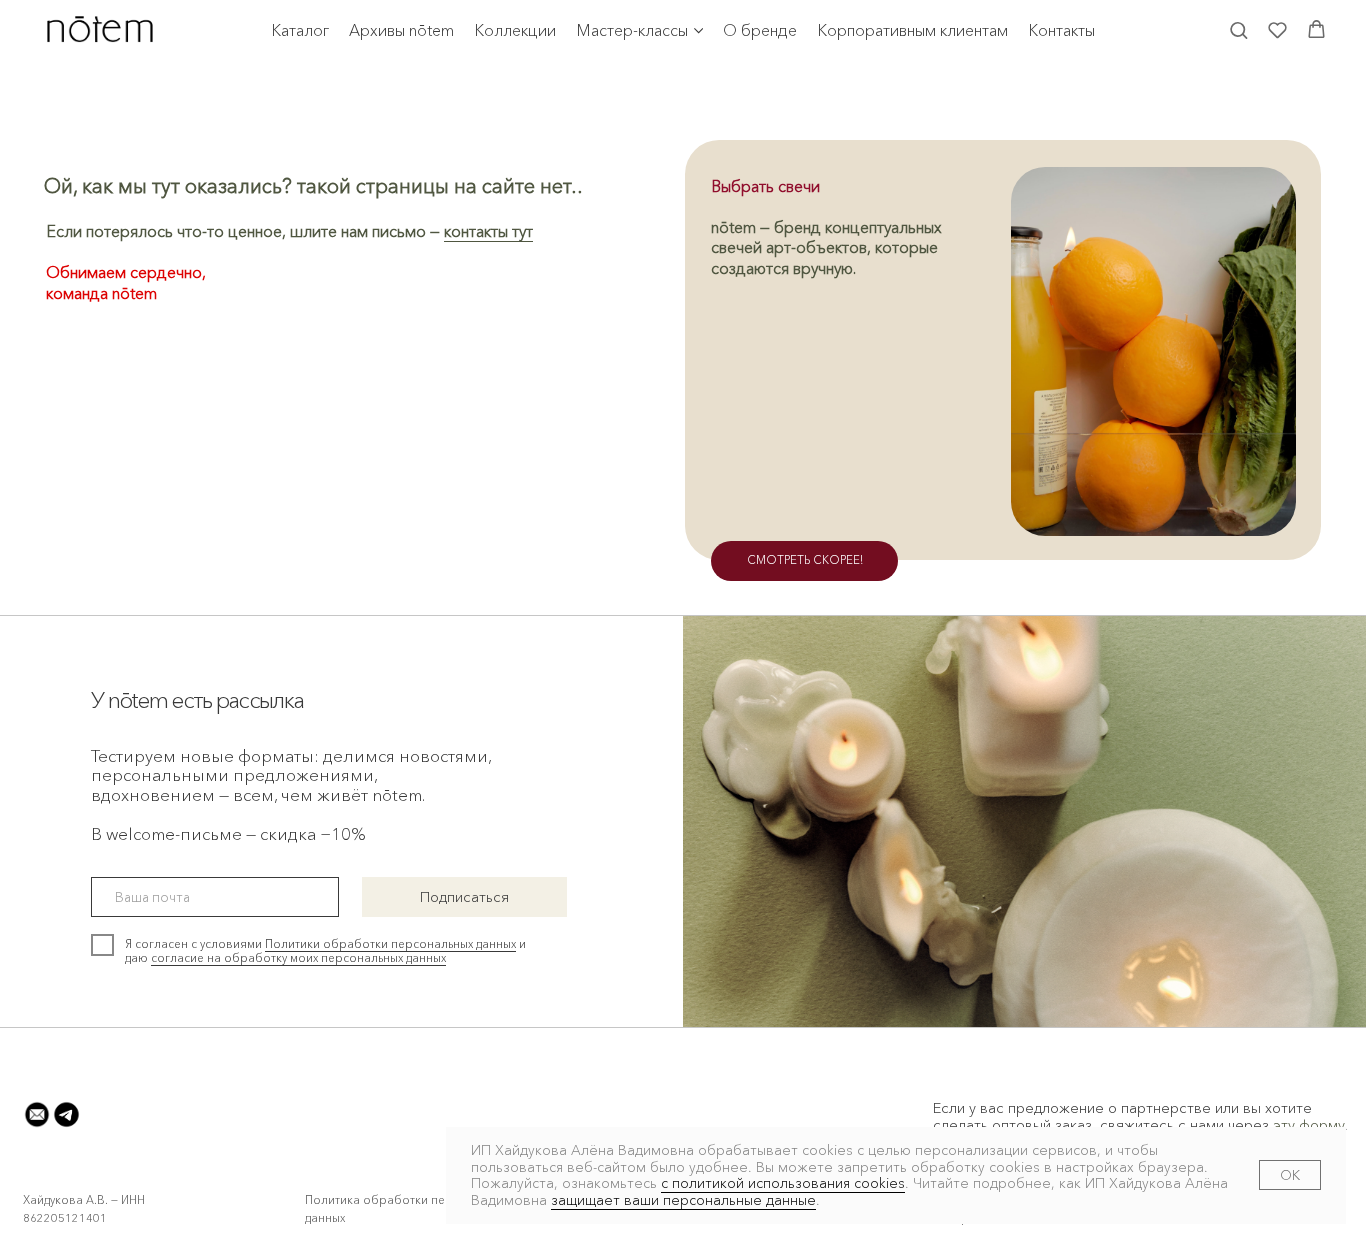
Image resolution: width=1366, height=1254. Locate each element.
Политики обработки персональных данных (390, 944)
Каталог (300, 30)
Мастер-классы (632, 30)
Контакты (1061, 30)
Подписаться (464, 897)
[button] (1238, 29)
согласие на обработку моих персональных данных (298, 958)
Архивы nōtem (401, 30)
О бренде (760, 30)
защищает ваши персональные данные (683, 1200)
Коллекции (515, 30)
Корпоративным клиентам (912, 30)
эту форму (1308, 1125)
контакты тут (488, 231)
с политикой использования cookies (783, 1183)
